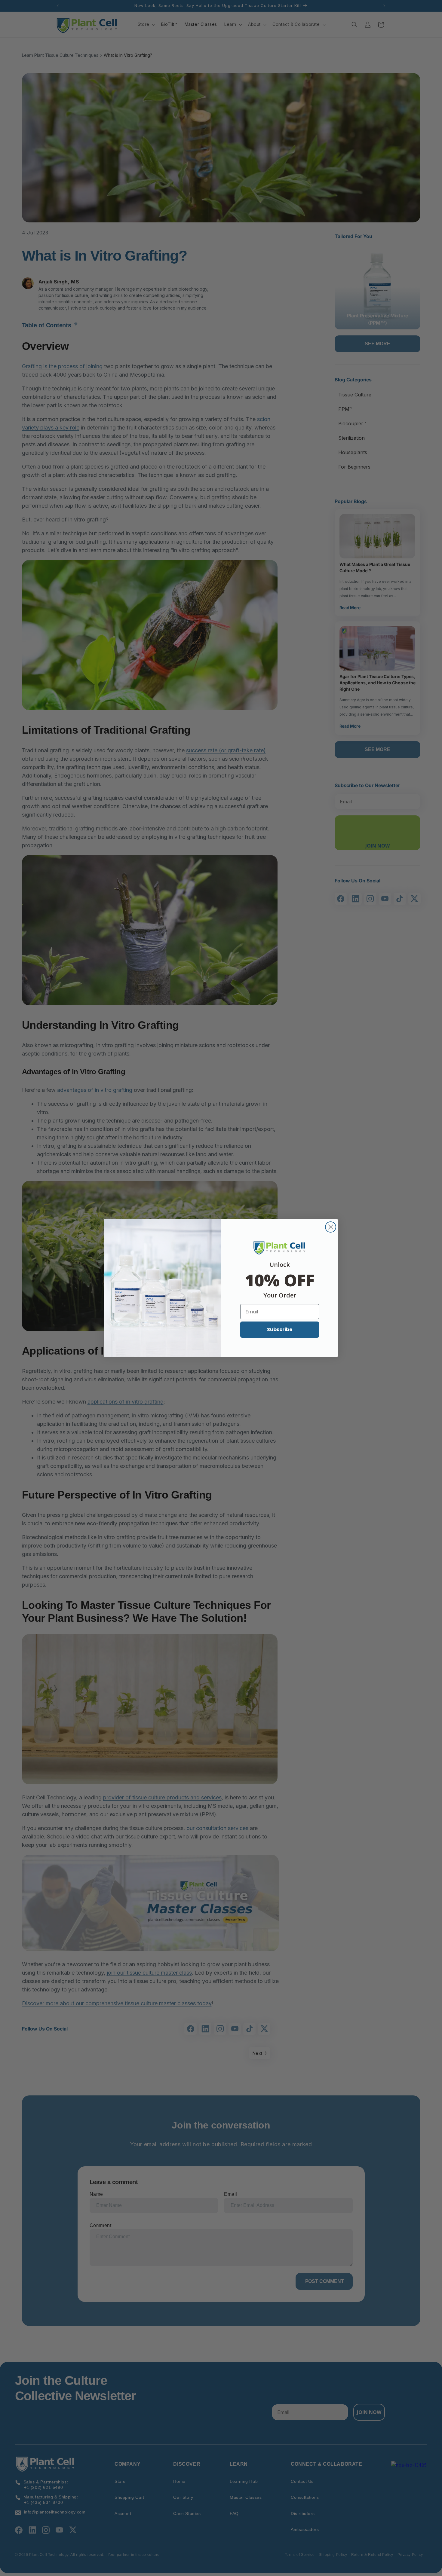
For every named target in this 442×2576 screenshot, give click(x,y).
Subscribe (280, 1329)
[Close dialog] (331, 1227)
